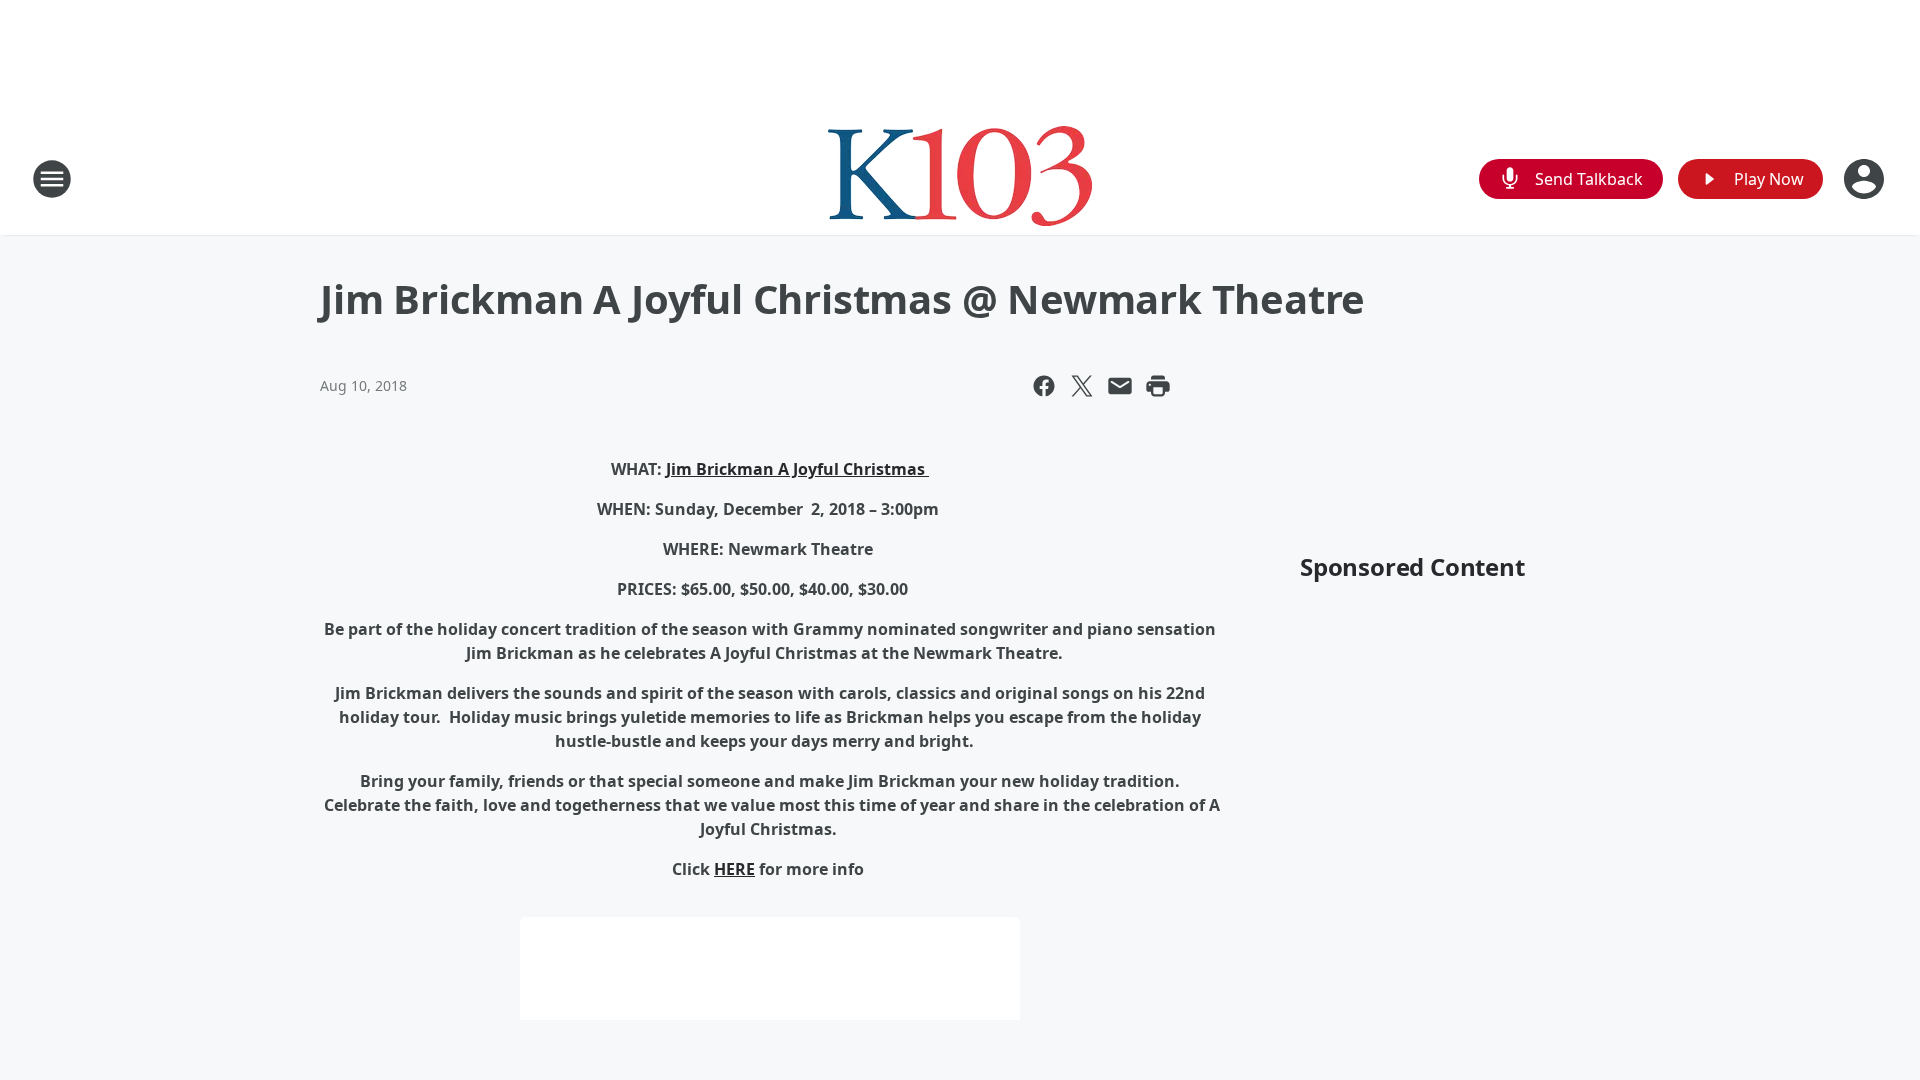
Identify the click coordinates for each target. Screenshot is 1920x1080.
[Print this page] (1158, 386)
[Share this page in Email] (1120, 386)
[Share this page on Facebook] (1044, 386)
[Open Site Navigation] (52, 179)
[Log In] (1866, 179)
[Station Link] (960, 178)
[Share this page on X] (1082, 386)
